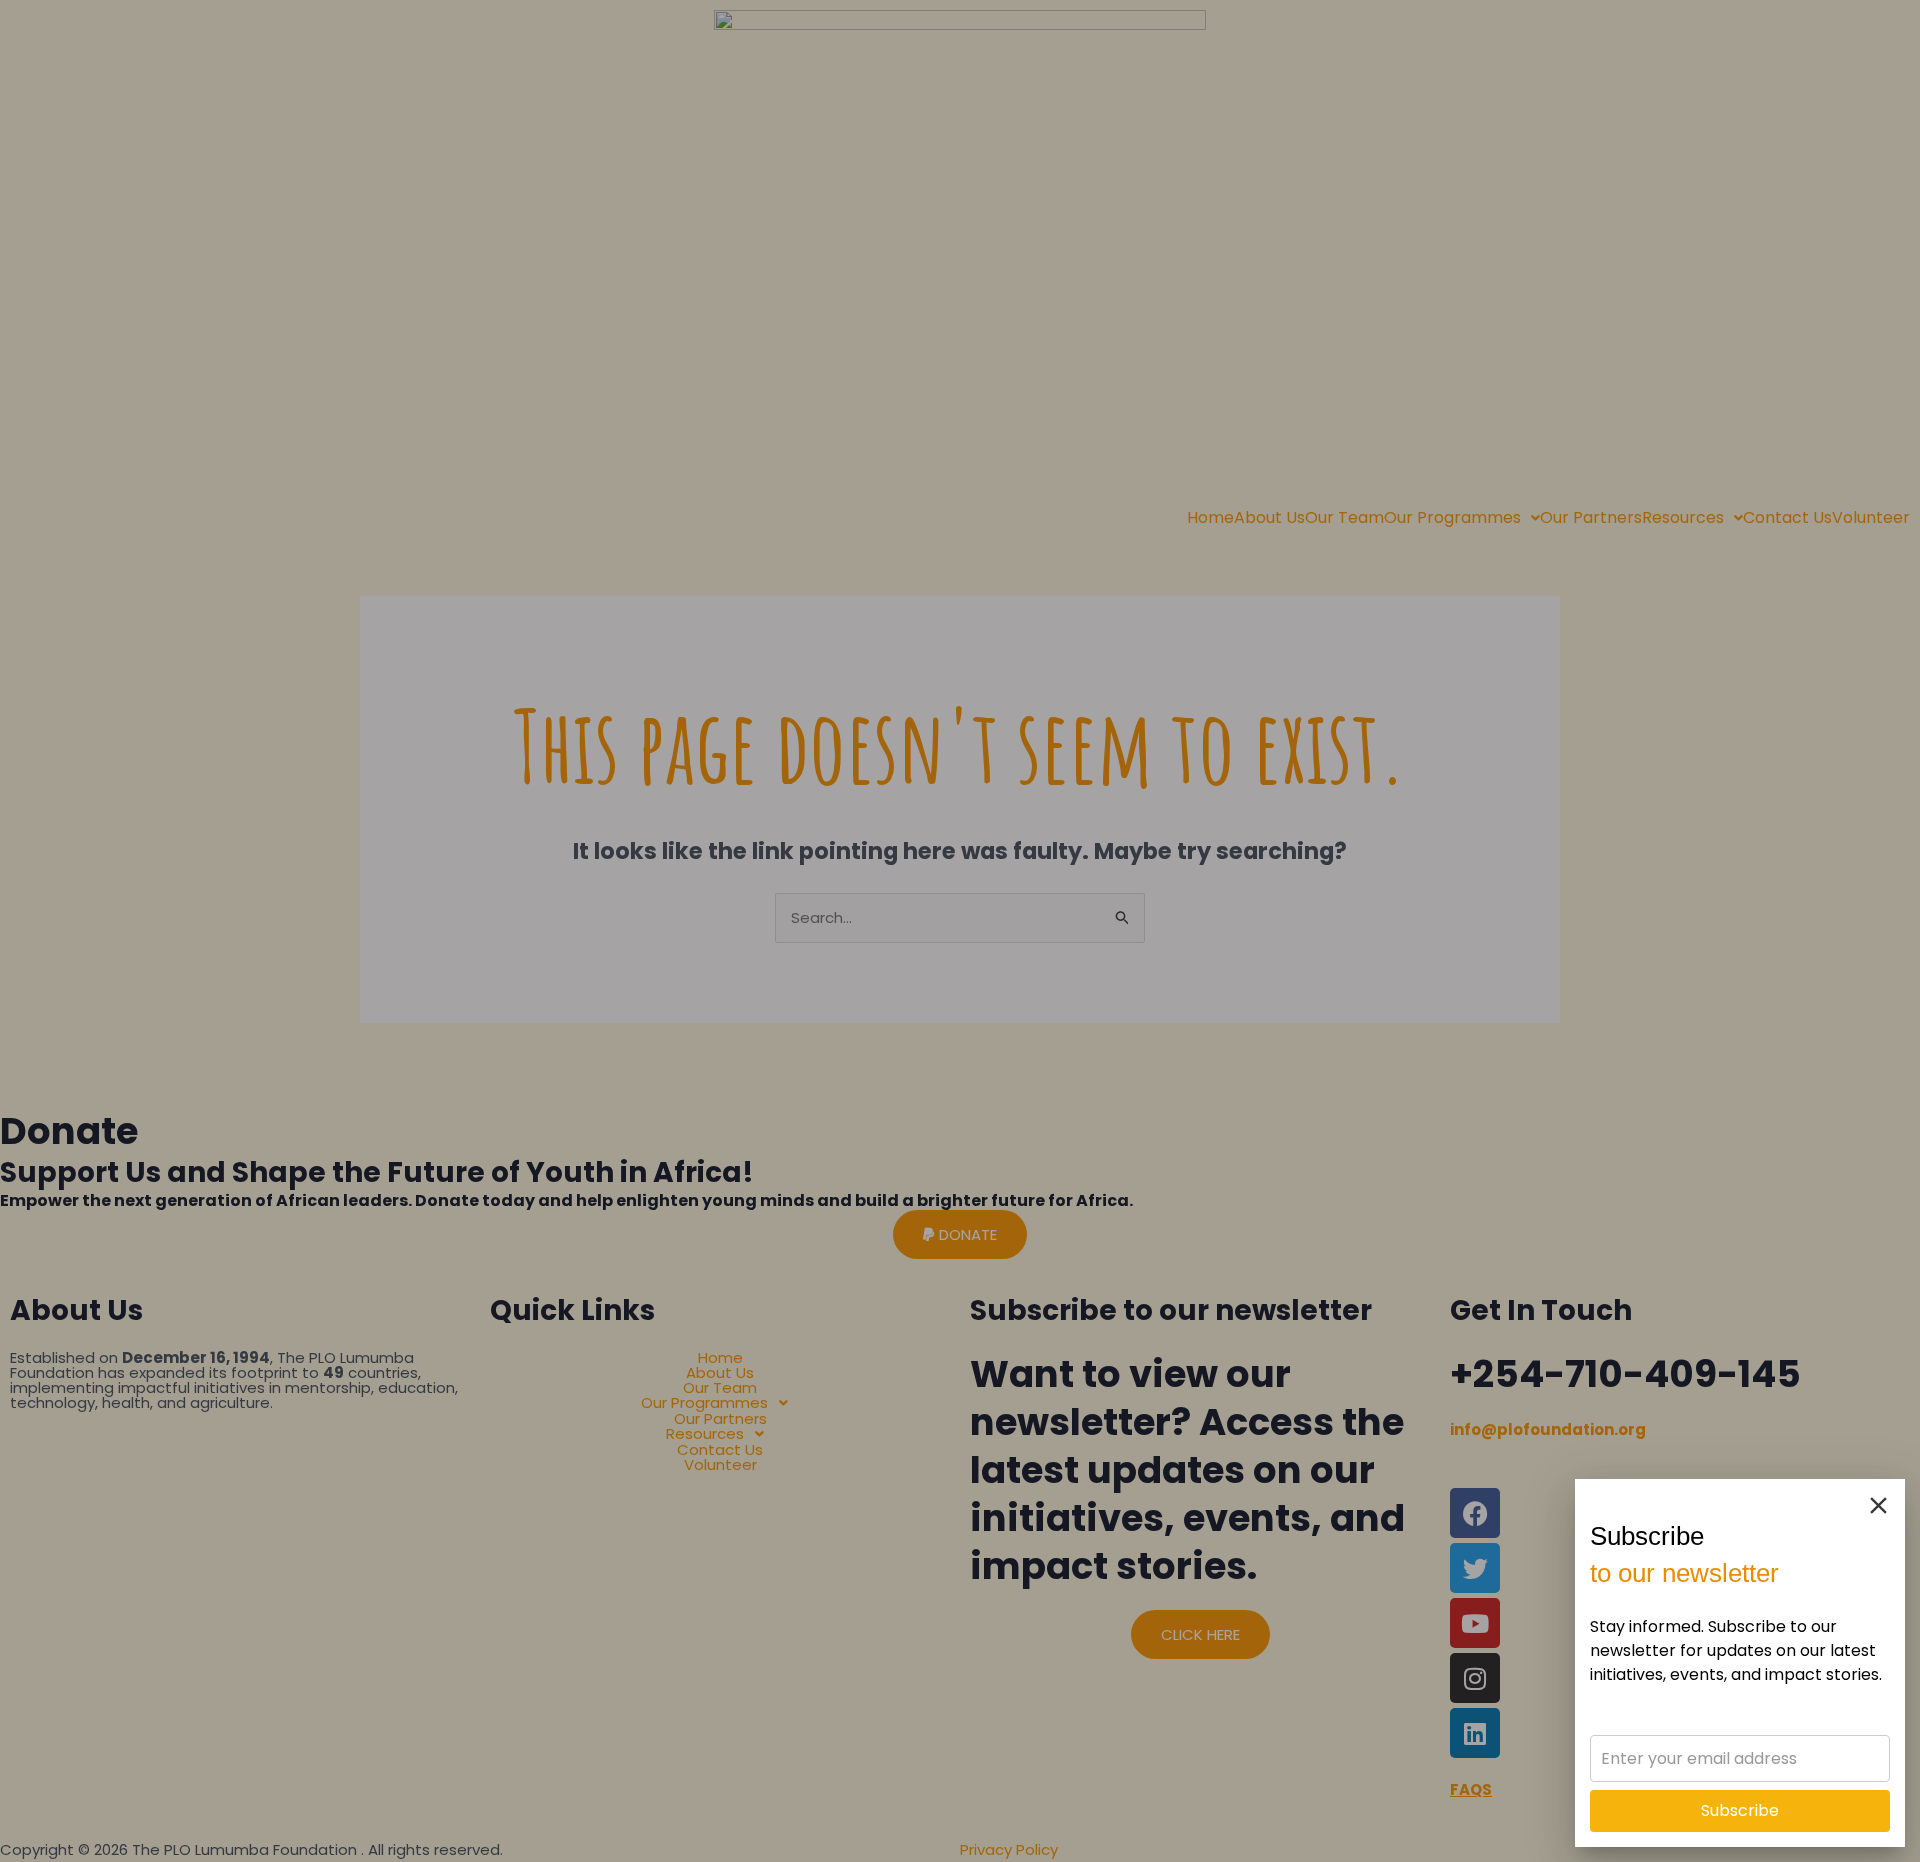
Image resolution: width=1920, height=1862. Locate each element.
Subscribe (1740, 1810)
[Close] (1878, 1505)
